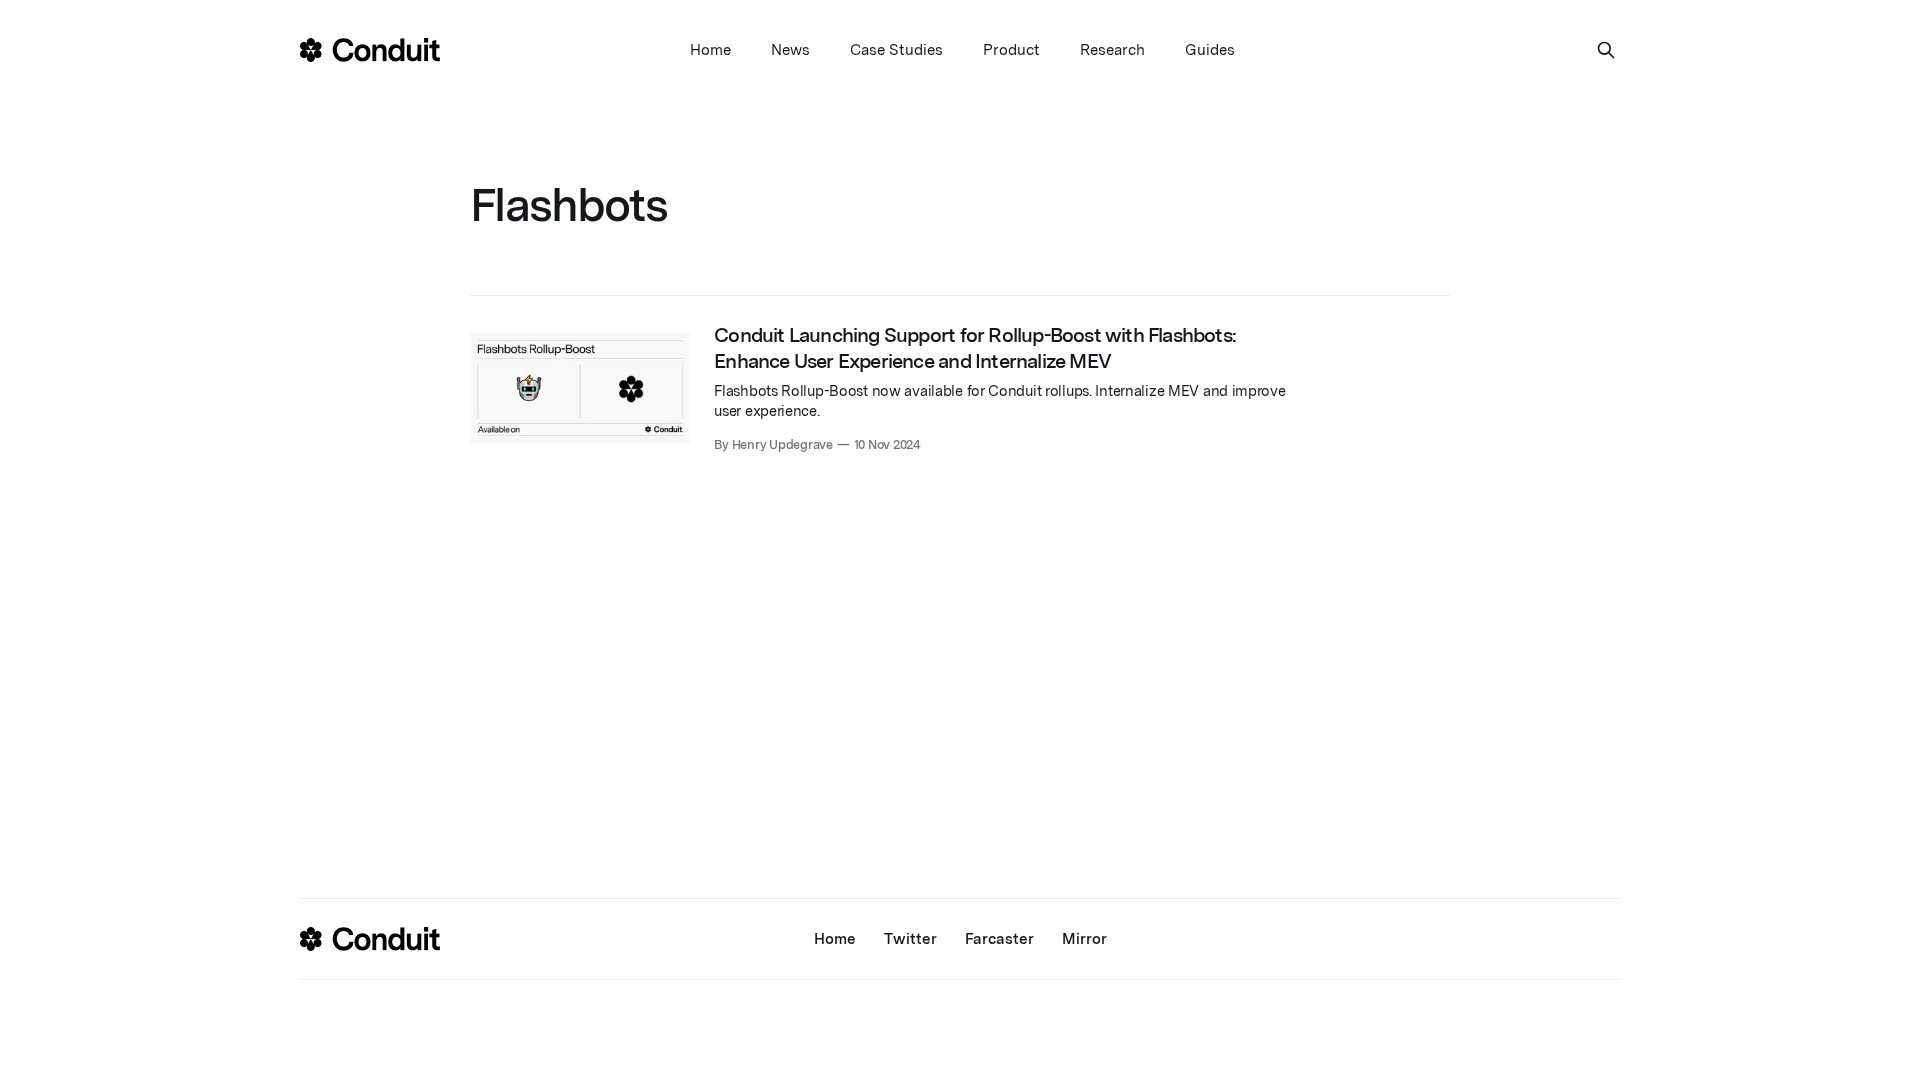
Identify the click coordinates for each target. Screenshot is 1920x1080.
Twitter (910, 939)
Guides (1210, 50)
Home (710, 50)
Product (1011, 50)
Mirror (1084, 939)
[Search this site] (1606, 50)
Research (1112, 50)
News (790, 50)
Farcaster (999, 939)
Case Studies (896, 50)
